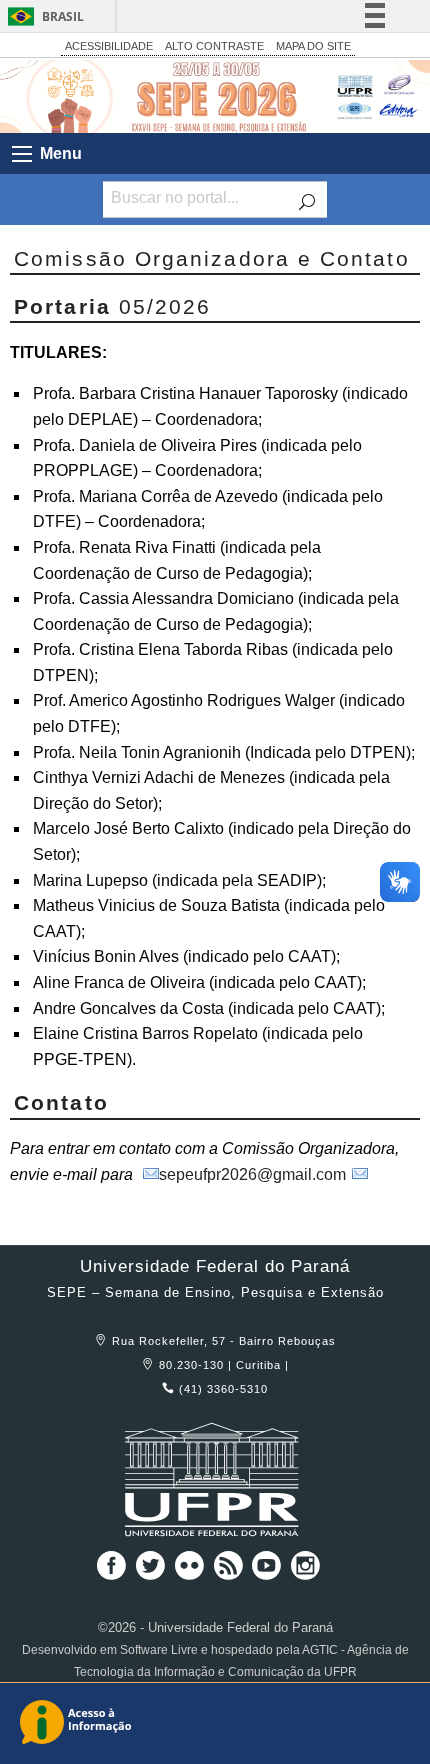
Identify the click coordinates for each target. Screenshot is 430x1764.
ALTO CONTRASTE (214, 46)
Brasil (63, 16)
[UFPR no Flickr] (191, 1572)
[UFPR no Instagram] (305, 1572)
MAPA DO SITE (313, 46)
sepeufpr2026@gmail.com (252, 1174)
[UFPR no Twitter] (152, 1572)
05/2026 (112, 306)
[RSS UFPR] (230, 1572)
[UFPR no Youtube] (269, 1572)
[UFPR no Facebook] (108, 1572)
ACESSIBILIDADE (109, 46)
